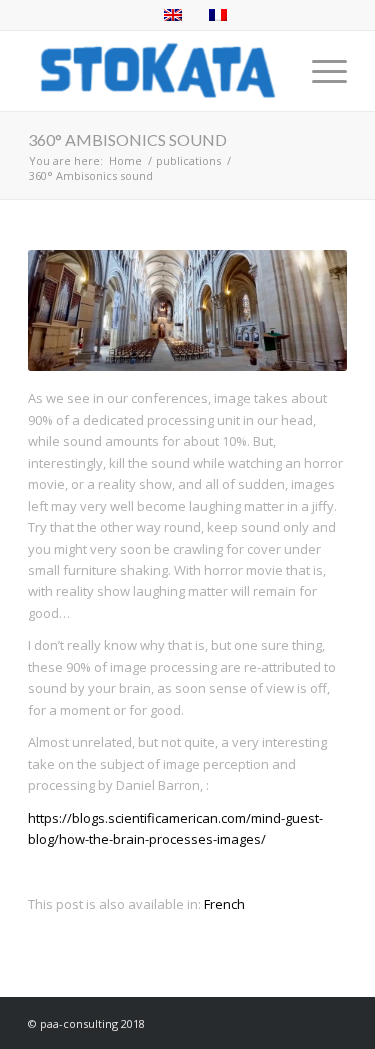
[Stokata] (155, 71)
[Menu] (319, 71)
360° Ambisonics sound (127, 139)
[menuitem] (319, 71)
